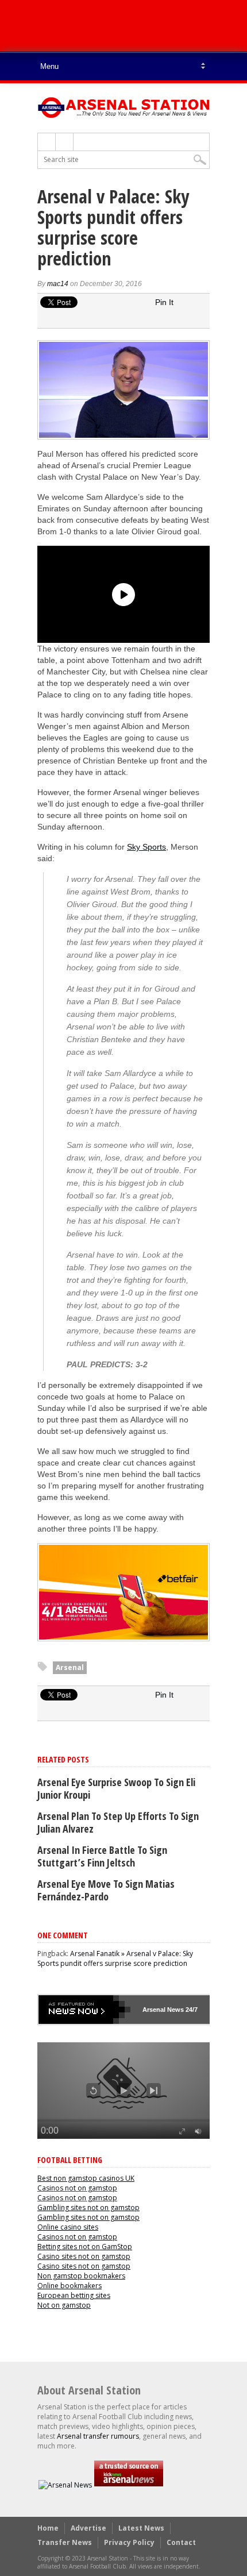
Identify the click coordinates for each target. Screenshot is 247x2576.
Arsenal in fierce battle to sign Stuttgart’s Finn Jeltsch (102, 1856)
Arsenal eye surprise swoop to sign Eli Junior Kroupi (116, 1788)
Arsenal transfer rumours (98, 2436)
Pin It (164, 302)
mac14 (58, 284)
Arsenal (70, 1667)
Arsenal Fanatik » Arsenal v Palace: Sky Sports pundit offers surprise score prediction (115, 1958)
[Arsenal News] (65, 2485)
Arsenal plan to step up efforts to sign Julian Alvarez (118, 1822)
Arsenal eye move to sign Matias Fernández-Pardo (106, 1890)
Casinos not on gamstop (77, 2188)
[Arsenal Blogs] (129, 2485)
